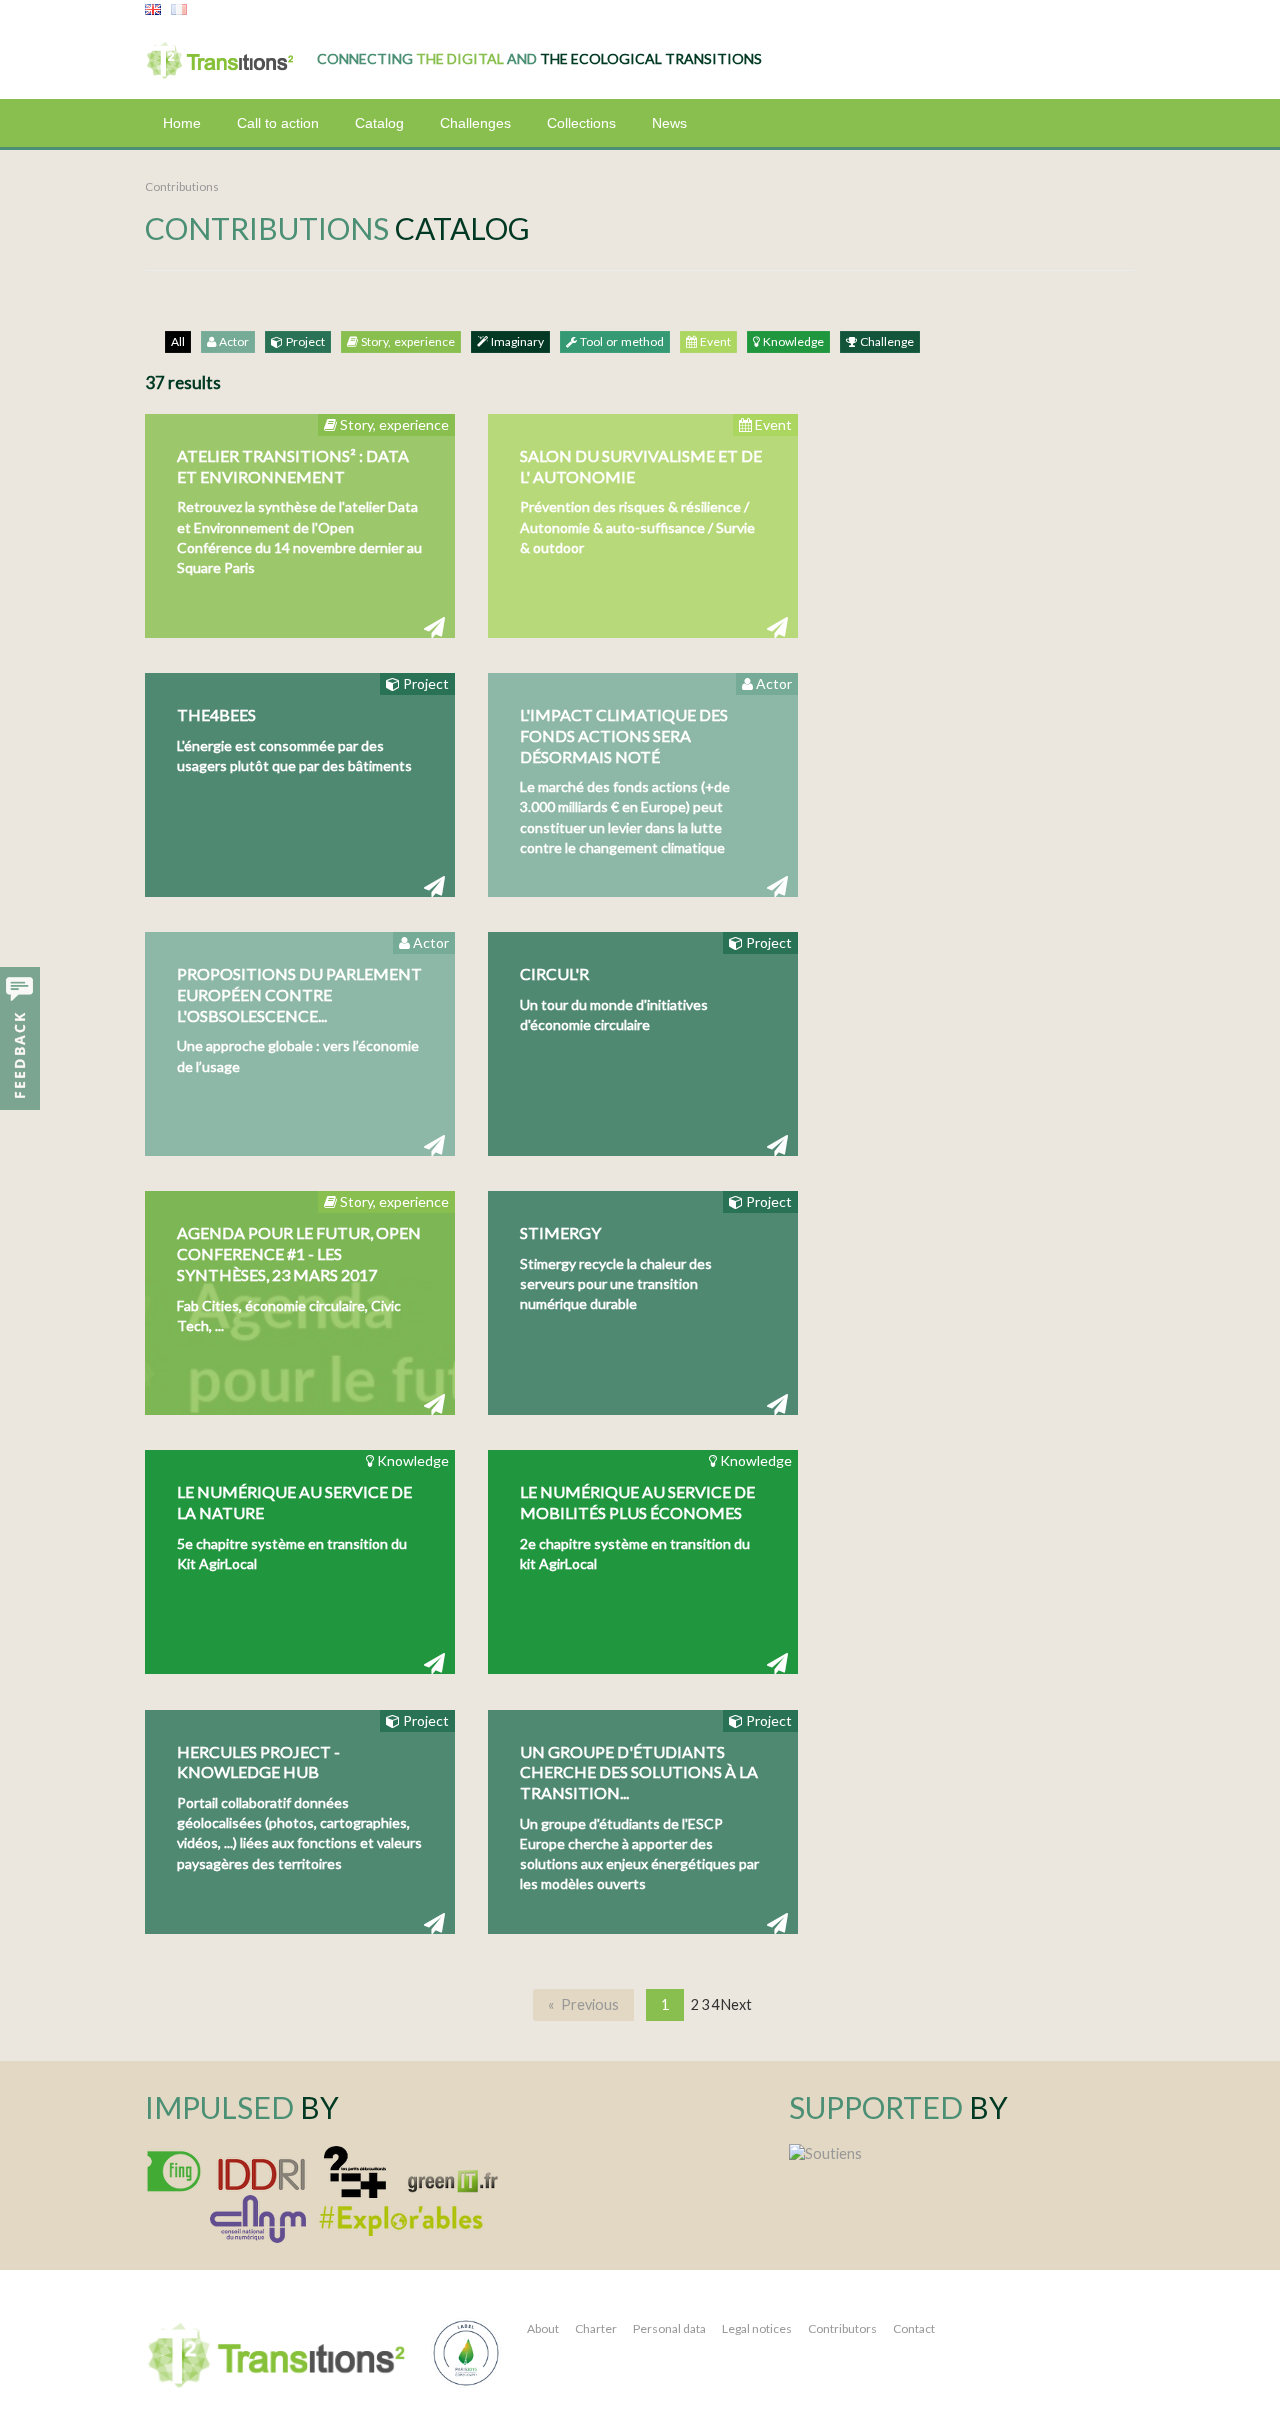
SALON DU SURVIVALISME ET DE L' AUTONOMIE (641, 466)
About (543, 2328)
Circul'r (554, 973)
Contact (914, 2328)
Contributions (182, 186)
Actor (232, 342)
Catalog (379, 123)
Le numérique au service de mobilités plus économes (637, 1502)
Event (714, 342)
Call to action (278, 123)
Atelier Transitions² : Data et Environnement (293, 466)
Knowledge (792, 342)
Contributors (842, 2328)
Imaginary (516, 342)
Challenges (475, 123)
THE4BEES (216, 714)
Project (304, 342)
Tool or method (620, 342)
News (669, 123)
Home (182, 123)
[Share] (434, 626)
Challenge (885, 342)
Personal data (669, 2328)
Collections (581, 123)
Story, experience (406, 342)
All (178, 342)
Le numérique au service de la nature (294, 1502)
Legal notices (757, 2328)
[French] (179, 10)
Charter (596, 2328)
